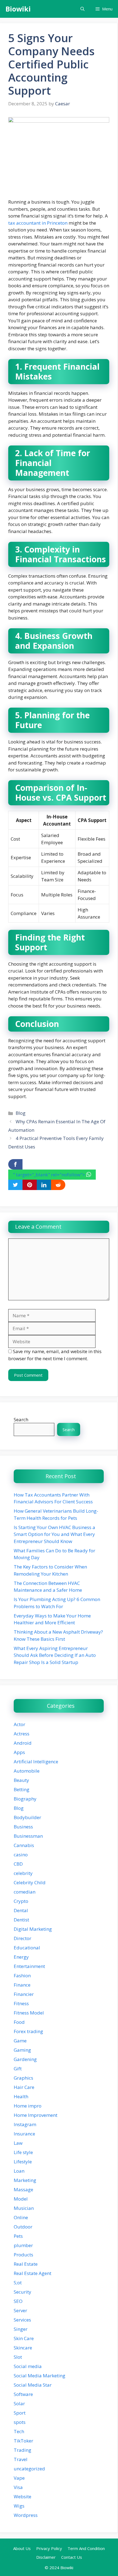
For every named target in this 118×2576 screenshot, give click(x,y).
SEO (18, 2301)
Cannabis (24, 1845)
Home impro (28, 2106)
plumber (23, 2245)
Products (23, 2255)
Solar (19, 2403)
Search (21, 1419)
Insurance (24, 2134)
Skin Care (24, 2338)
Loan (19, 2171)
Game (20, 2041)
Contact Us (72, 2557)
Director (23, 1938)
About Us (22, 2548)
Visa (18, 2487)
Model (21, 2199)
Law (18, 2143)
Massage (23, 2189)
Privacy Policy (49, 2548)
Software (23, 2394)
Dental (21, 1910)
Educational (27, 1948)
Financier (24, 1994)
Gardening (25, 2059)
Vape (19, 2478)
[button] (82, 9)
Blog (21, 1113)
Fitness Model (29, 2013)
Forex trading (28, 2031)
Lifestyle (23, 2162)
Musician (24, 2208)
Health (21, 2096)
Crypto (21, 1901)
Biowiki (18, 9)
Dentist (21, 1920)
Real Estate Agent (33, 2273)
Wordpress (26, 2515)
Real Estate (26, 2264)
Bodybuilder (27, 1817)
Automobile (27, 1771)
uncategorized (29, 2469)
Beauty (21, 1780)
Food (19, 2022)
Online (21, 2217)
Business (23, 1827)
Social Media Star (33, 2385)
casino (21, 1855)
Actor (19, 1724)
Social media (28, 2366)
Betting (22, 1789)
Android (23, 1743)
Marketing (25, 2180)
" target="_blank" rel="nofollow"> (50, 1175)
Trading (23, 2450)
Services (22, 2320)
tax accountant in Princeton (38, 223)
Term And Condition (86, 2548)
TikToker (23, 2441)
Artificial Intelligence (36, 1762)
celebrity (23, 1873)
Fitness (21, 2003)
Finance (22, 1985)
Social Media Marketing (40, 2376)
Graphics (23, 2078)
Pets (18, 2236)
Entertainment (29, 1966)
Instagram (25, 2124)
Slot (18, 2357)
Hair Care (24, 2087)
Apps (19, 1752)
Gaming (22, 2050)
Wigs (19, 2506)
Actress (22, 1734)
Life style (23, 2152)
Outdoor (23, 2227)
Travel (21, 2459)
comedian (25, 1892)
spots (20, 2422)
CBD (18, 1864)
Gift (18, 2069)
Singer (21, 2329)
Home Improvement (36, 2115)
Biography (25, 1799)
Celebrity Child (30, 1882)
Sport (20, 2413)
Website (23, 2497)
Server (20, 2310)
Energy (21, 1957)
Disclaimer (46, 2557)
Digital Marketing (33, 1929)
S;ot (18, 2283)
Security (23, 2292)
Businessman (28, 1836)
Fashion (22, 1976)
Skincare (23, 2348)
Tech (19, 2431)
